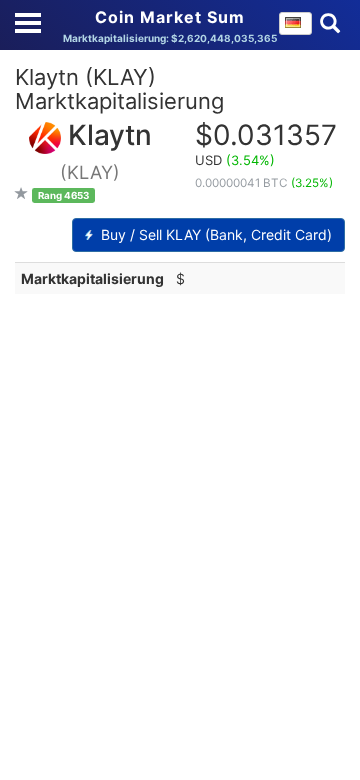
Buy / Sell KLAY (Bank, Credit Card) (214, 234)
